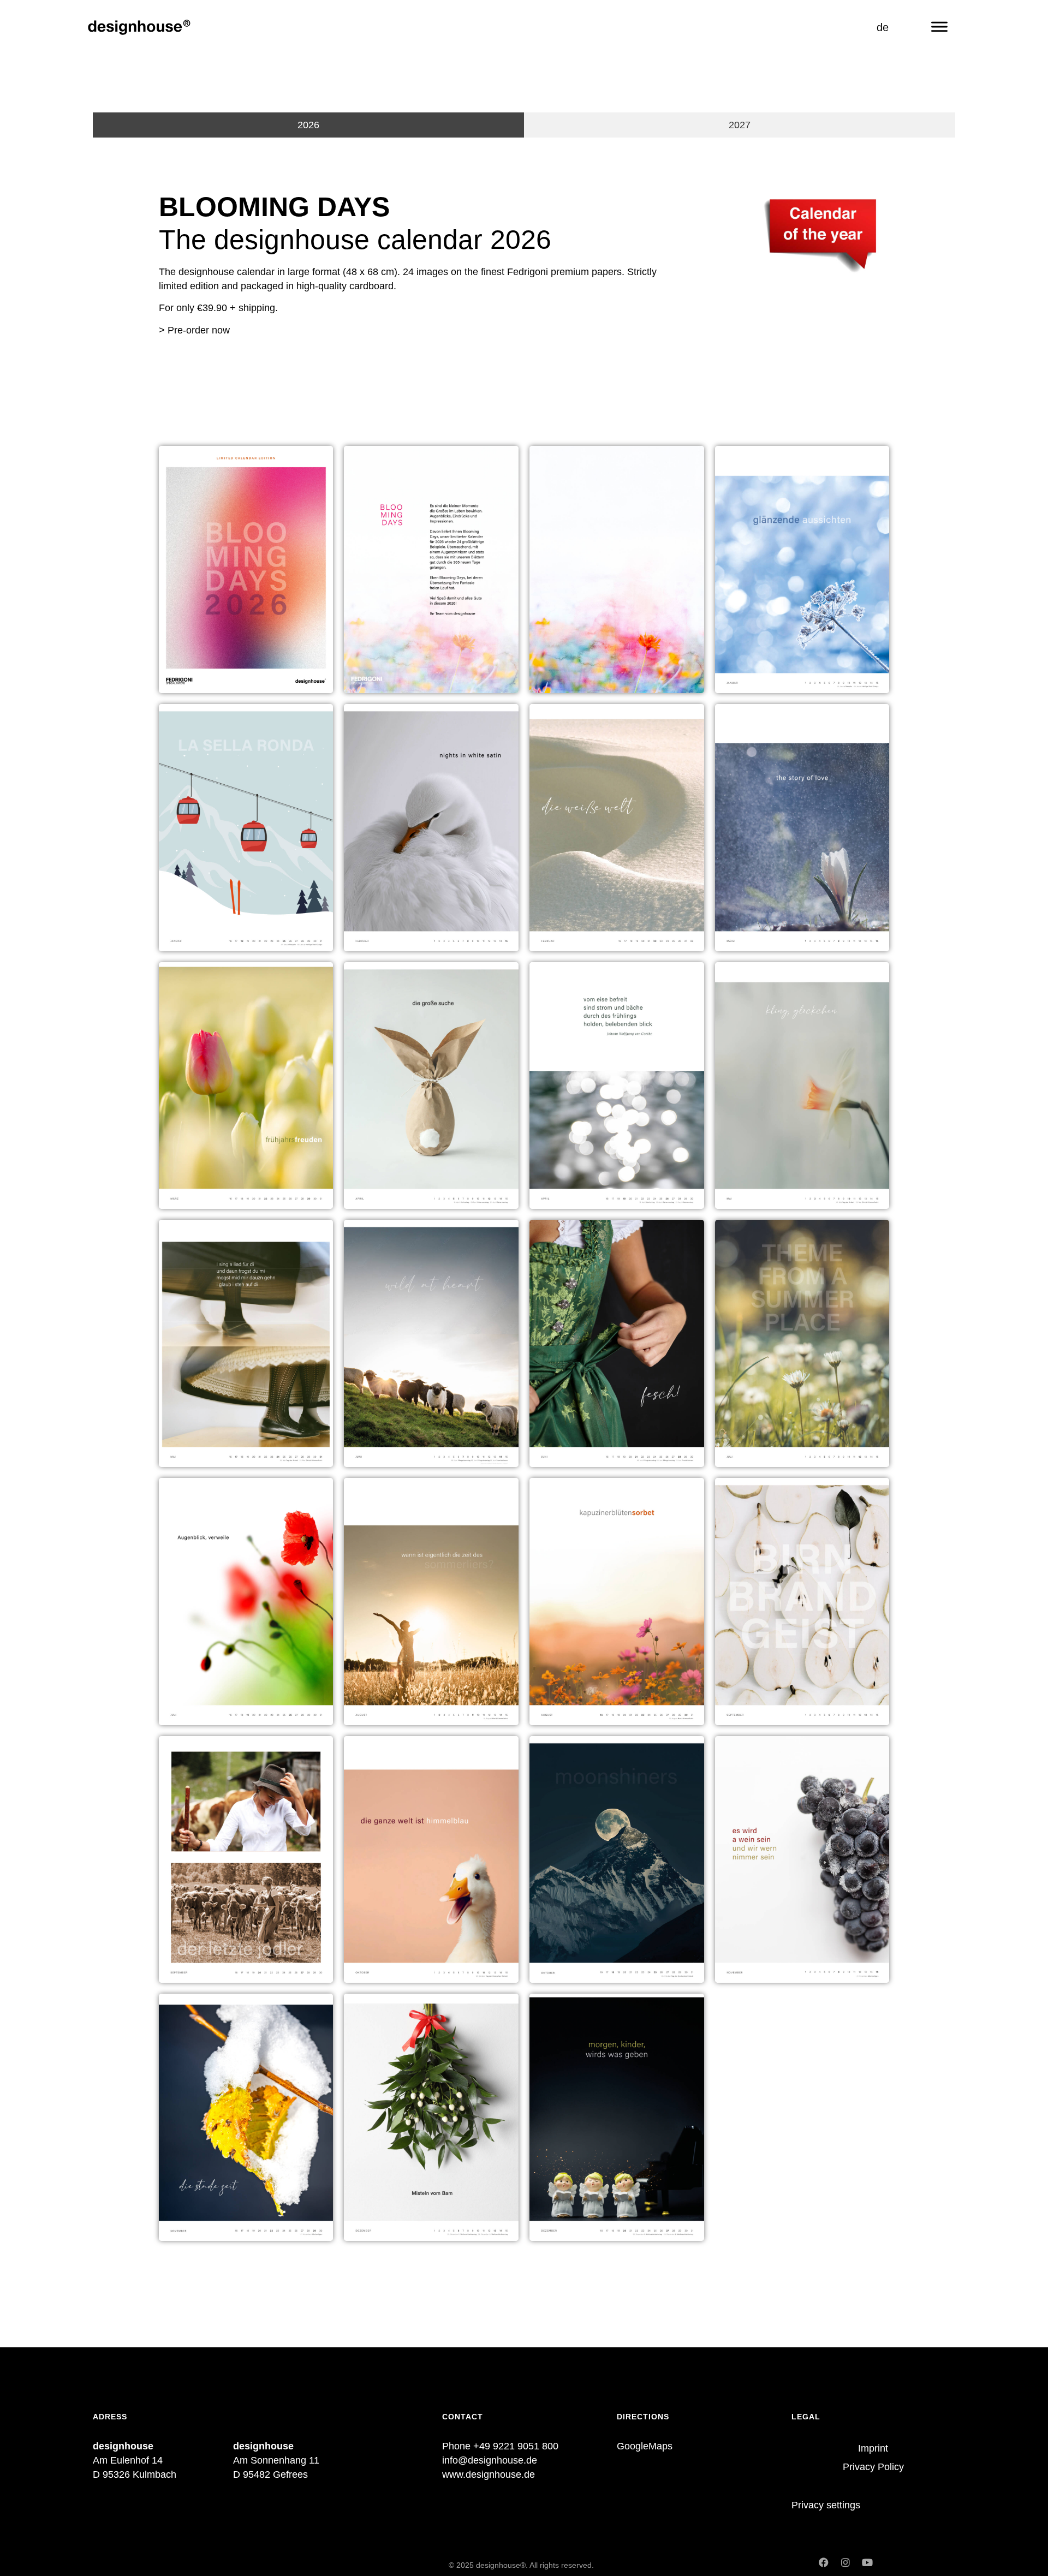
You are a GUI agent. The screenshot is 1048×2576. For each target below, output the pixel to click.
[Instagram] (845, 2562)
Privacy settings (826, 2505)
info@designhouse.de (490, 2460)
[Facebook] (824, 2562)
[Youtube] (867, 2562)
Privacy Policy (873, 2467)
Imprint (873, 2448)
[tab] (308, 125)
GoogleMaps (645, 2446)
